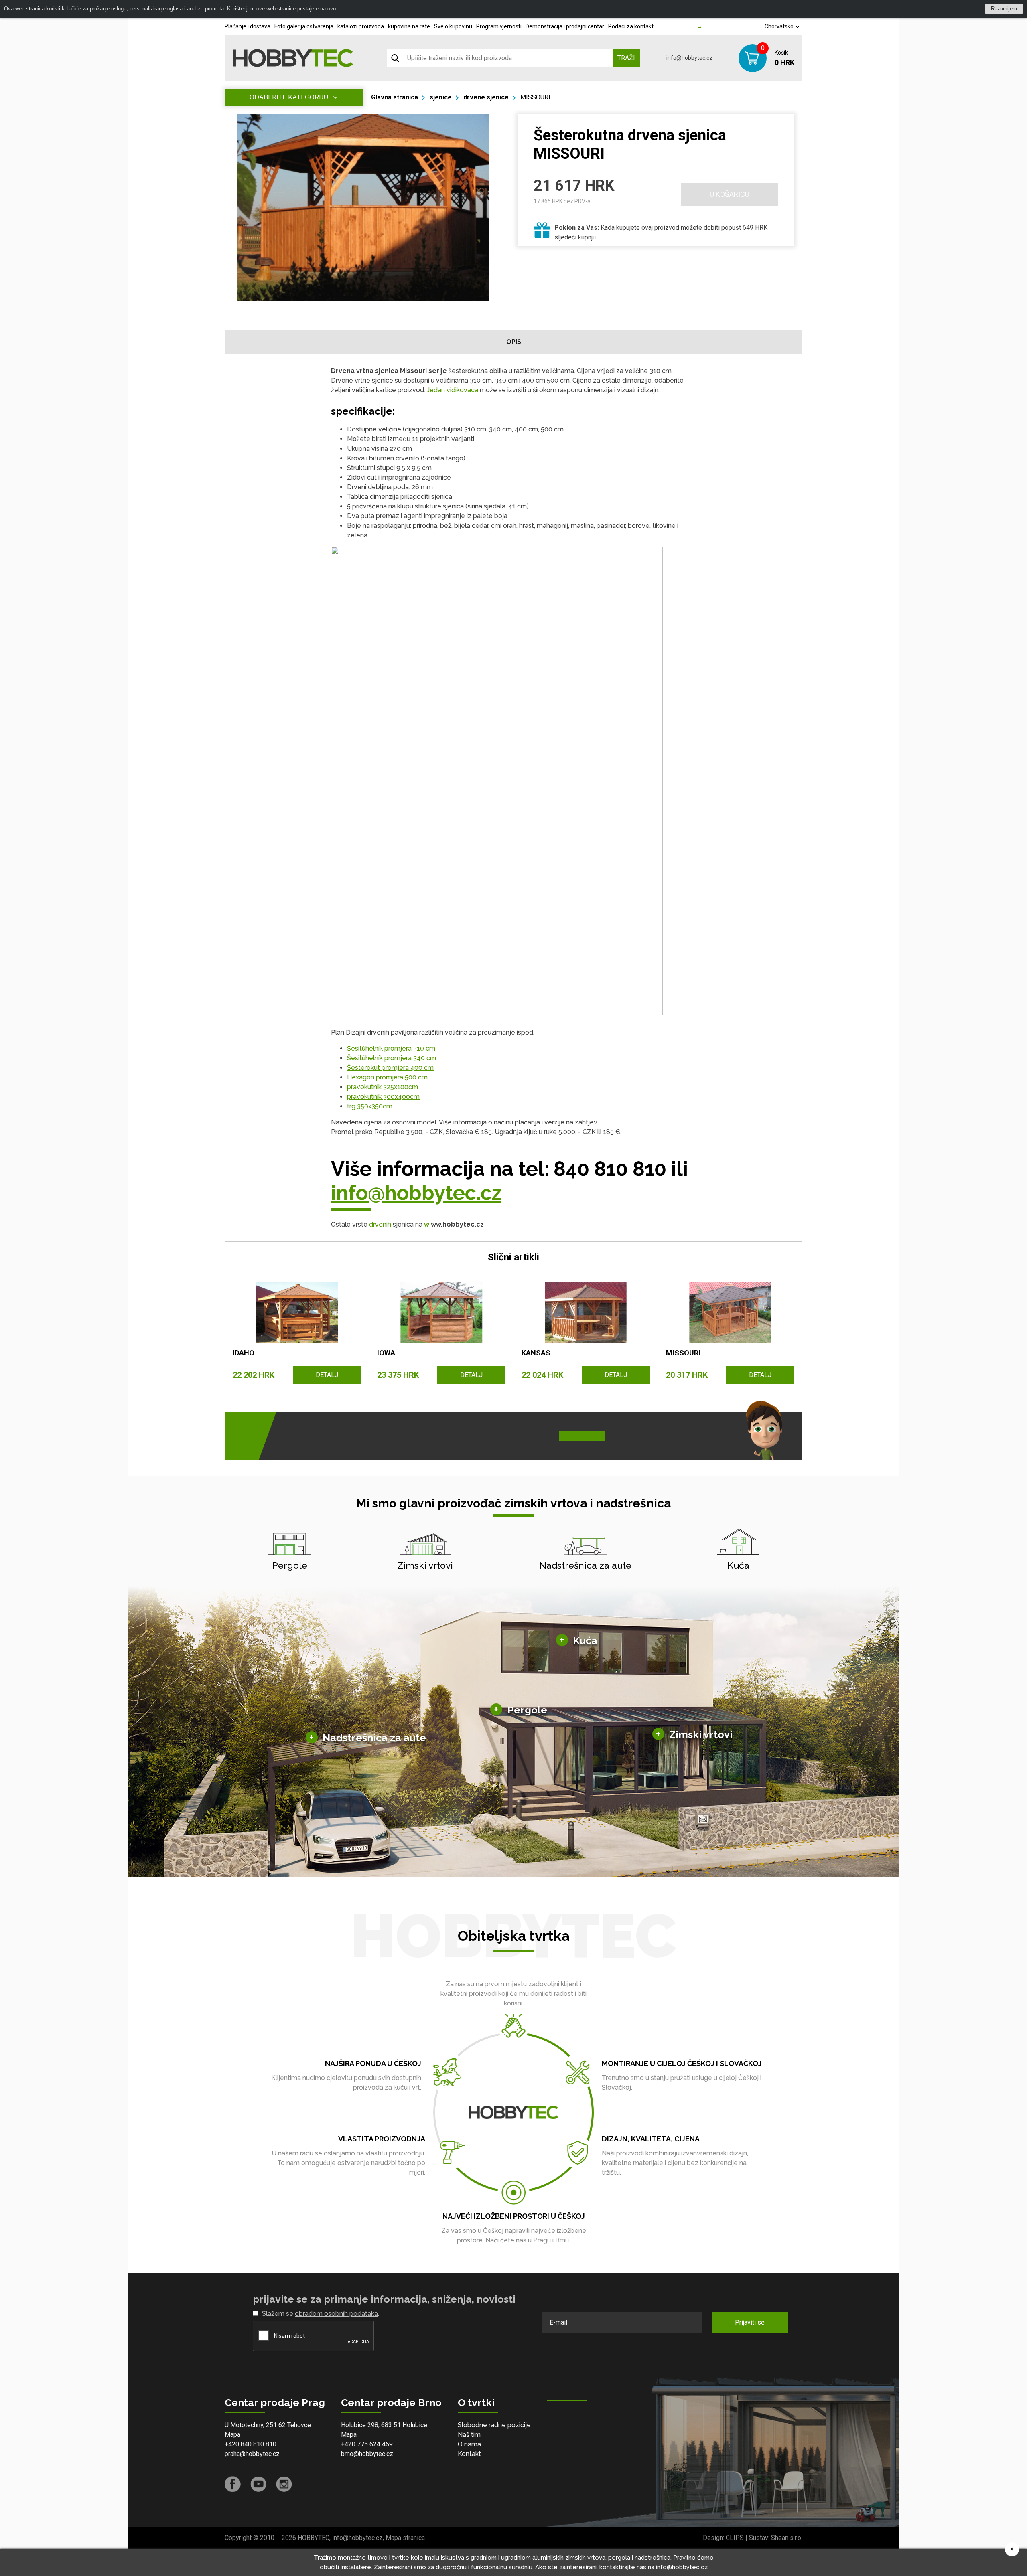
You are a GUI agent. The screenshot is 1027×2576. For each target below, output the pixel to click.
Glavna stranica (395, 97)
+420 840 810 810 (251, 2444)
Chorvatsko (780, 26)
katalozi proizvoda (361, 26)
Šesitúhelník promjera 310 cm (391, 1048)
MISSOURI (535, 97)
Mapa (232, 2435)
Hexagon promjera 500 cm (387, 1077)
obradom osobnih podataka (336, 2314)
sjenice (441, 97)
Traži (626, 58)
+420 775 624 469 (367, 2444)
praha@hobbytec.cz (252, 2454)
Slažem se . (321, 2314)
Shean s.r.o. (787, 2538)
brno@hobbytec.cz (367, 2454)
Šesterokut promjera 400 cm (390, 1068)
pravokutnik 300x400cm (383, 1097)
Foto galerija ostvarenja (304, 26)
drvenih (380, 1224)
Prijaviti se (750, 2322)
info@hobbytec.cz (689, 58)
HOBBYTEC (314, 2538)
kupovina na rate (409, 26)
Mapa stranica (405, 2538)
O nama (469, 2444)
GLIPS (735, 2538)
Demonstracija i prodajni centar (565, 26)
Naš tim (469, 2435)
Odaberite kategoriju (289, 97)
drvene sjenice (486, 97)
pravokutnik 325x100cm (383, 1087)
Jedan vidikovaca (453, 390)
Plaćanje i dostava (248, 26)
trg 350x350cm (370, 1106)
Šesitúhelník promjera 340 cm (392, 1058)
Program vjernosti (499, 26)
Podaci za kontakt (631, 26)
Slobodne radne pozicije (494, 2425)
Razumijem (1004, 9)
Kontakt (469, 2454)
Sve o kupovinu (453, 26)
